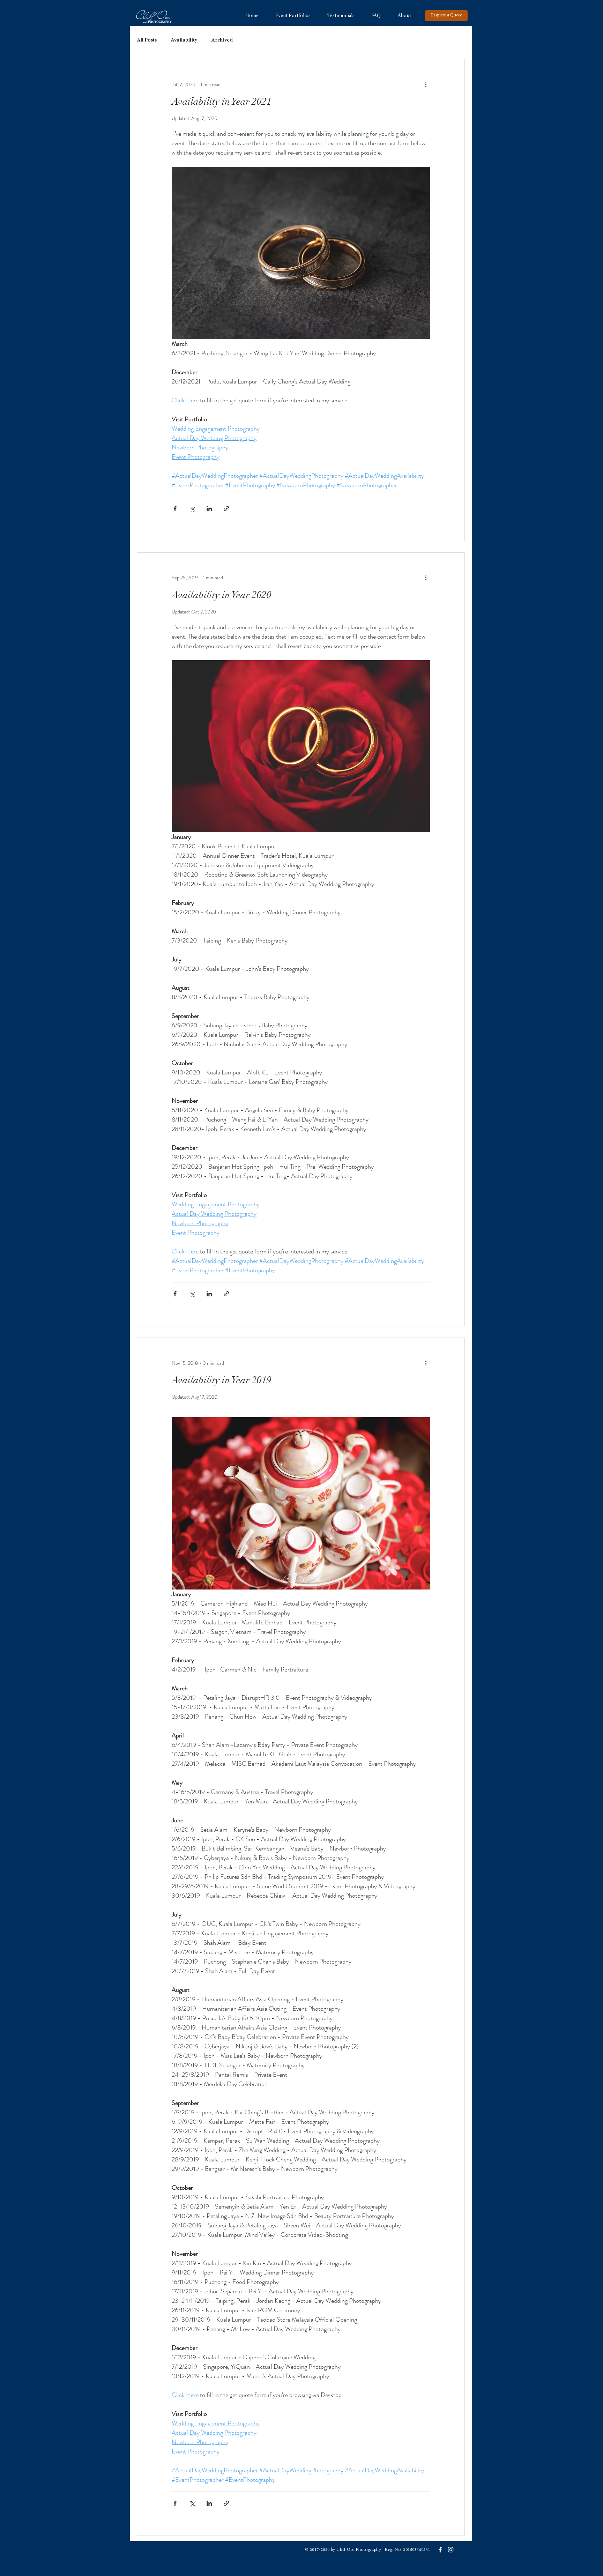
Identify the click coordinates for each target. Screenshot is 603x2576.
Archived (222, 40)
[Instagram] (451, 2550)
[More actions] (426, 84)
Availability (184, 40)
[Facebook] (440, 2550)
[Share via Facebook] (175, 509)
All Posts (147, 40)
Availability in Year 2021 (222, 102)
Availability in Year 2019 (222, 1380)
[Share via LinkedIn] (209, 509)
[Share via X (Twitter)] (192, 509)
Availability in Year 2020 (222, 595)
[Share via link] (226, 509)
